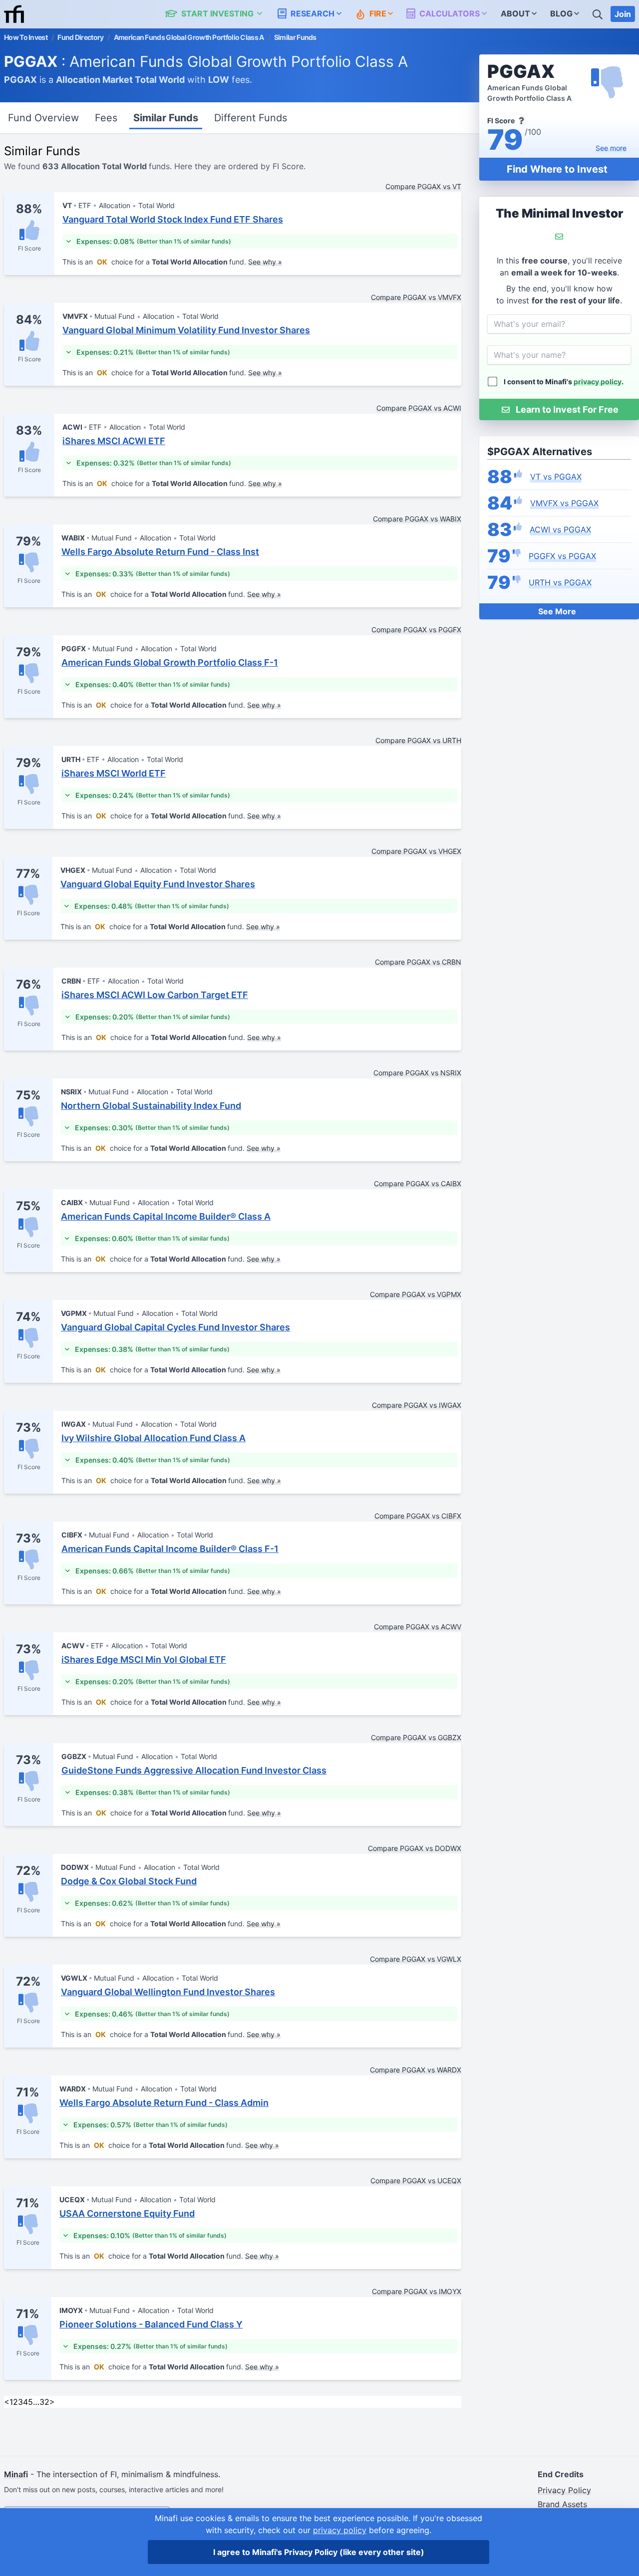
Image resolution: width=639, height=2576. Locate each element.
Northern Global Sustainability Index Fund (151, 1106)
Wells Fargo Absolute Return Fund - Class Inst (160, 552)
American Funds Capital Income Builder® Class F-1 (170, 1549)
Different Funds (251, 118)
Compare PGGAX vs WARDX (416, 2070)
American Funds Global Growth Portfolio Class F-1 (170, 662)
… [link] (36, 2402)
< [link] (7, 2402)
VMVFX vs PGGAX (564, 503)
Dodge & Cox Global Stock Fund (129, 1881)
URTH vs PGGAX (560, 582)
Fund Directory (80, 37)
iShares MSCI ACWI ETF (114, 441)
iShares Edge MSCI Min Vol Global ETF (144, 1660)
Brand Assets (562, 2504)
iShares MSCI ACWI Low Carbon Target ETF (155, 995)
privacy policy (598, 382)
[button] (219, 14)
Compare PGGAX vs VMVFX (416, 297)
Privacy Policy (564, 2490)
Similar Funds (166, 118)
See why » (265, 262)
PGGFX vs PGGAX (562, 556)
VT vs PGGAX (556, 477)
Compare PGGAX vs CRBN (418, 962)
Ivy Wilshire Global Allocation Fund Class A (154, 1438)
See (611, 148)
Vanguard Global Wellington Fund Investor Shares (168, 1992)
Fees (106, 118)
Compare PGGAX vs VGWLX (416, 1959)
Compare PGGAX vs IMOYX (417, 2291)
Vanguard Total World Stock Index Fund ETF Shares (173, 219)
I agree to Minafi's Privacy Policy (319, 2552)
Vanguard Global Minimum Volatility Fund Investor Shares (186, 330)
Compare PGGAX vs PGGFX (416, 630)
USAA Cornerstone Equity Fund (127, 2213)
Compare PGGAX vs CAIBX (418, 1183)
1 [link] (11, 2402)
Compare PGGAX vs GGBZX (416, 1737)
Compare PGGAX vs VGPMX (416, 1294)
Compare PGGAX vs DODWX (415, 1848)
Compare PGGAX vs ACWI (419, 408)
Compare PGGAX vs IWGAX (417, 1405)
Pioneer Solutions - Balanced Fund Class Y (151, 2324)
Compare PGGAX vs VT (423, 186)
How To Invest (26, 37)
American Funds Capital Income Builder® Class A (166, 1216)
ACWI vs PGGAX (560, 529)
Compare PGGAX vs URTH (418, 740)
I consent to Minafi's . (564, 382)
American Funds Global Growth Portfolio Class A (189, 37)
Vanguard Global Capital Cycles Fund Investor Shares (175, 1327)
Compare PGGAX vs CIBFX (418, 1516)
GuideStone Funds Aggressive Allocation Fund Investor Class (194, 1770)
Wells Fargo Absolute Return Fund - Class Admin (164, 2103)
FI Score (29, 248)
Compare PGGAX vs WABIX (417, 519)
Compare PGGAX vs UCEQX (416, 2181)
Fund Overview (43, 118)
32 (44, 2402)
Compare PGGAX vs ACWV (418, 1627)
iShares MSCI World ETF (114, 773)
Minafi (16, 2474)
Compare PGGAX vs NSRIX (417, 1073)
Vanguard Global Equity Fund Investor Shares (158, 884)
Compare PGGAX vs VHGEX (416, 851)
